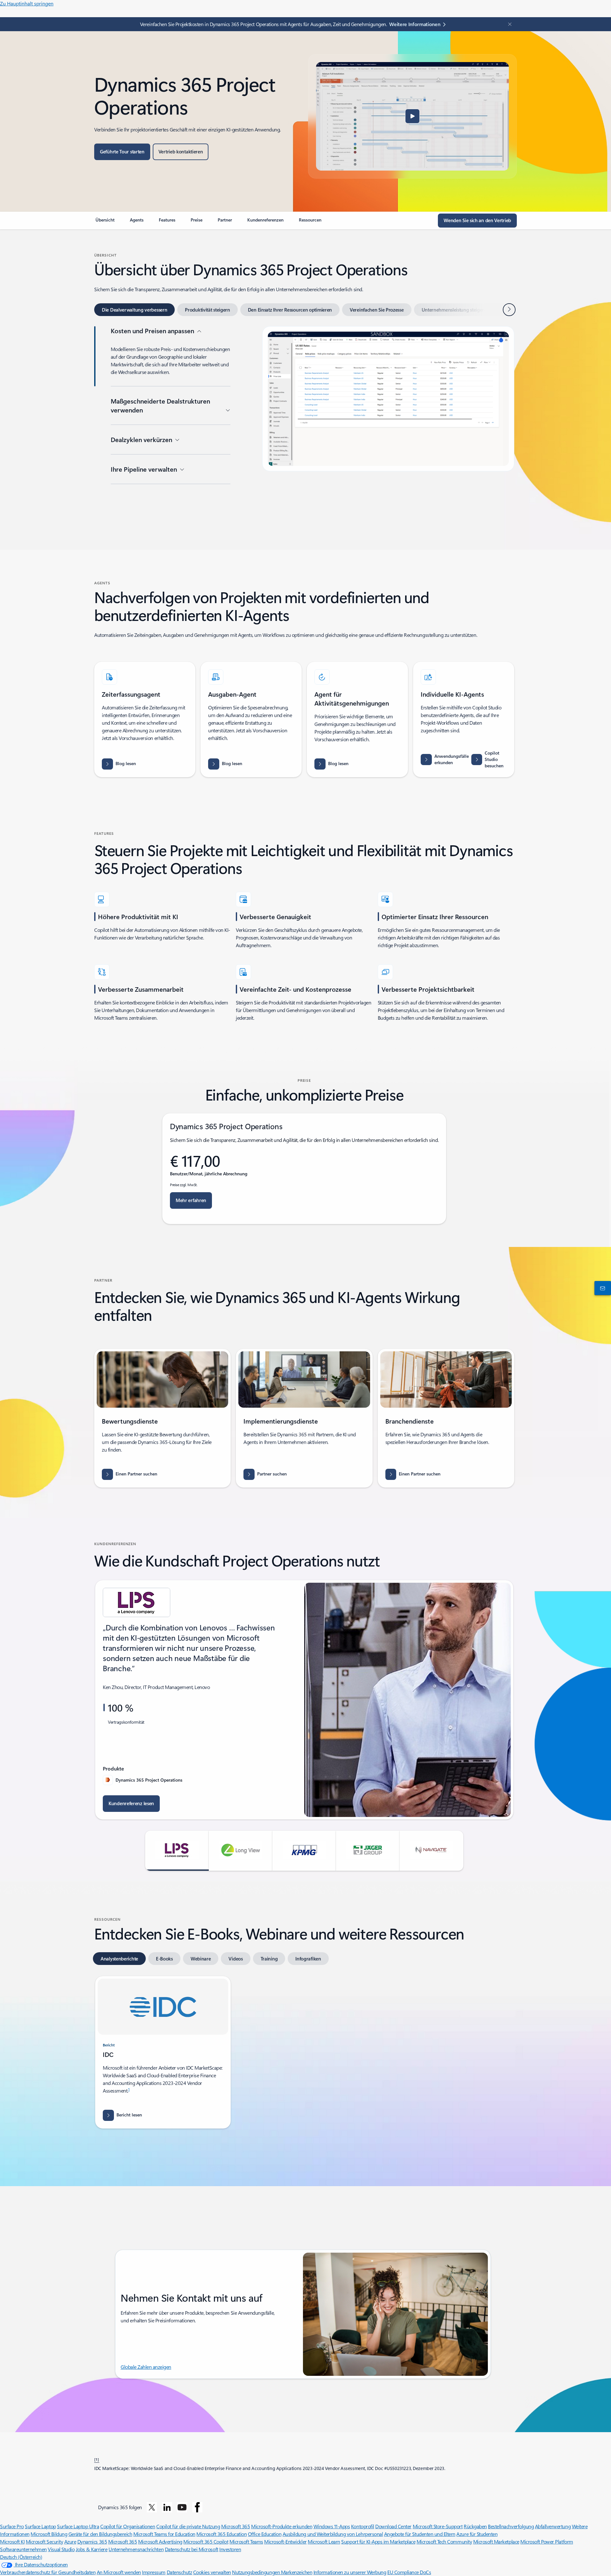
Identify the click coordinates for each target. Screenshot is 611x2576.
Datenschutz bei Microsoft (192, 2549)
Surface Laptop (40, 2526)
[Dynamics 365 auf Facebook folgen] (197, 2507)
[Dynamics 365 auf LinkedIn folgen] (167, 2507)
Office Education (265, 2534)
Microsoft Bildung (49, 2534)
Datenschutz (179, 2572)
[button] (412, 116)
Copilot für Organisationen (128, 2526)
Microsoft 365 (236, 2526)
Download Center (393, 2526)
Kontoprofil (363, 2526)
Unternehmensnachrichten (136, 2549)
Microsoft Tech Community (444, 2541)
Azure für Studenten (477, 2534)
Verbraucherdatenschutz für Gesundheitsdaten (48, 2572)
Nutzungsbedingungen (256, 2572)
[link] (105, 222)
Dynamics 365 (92, 2541)
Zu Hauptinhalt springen (27, 3)
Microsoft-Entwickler (285, 2541)
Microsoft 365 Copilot (206, 2541)
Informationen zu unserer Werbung (350, 2572)
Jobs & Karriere (92, 2549)
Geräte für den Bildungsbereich (100, 2534)
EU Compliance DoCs (409, 2572)
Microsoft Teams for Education (164, 2534)
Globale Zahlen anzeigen (146, 2367)
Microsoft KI (12, 2541)
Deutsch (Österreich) (21, 2557)
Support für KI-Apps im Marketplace (378, 2541)
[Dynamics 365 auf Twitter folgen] (152, 2507)
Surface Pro (12, 2526)
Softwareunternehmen (23, 2549)
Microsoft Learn (324, 2541)
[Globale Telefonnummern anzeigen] (601, 1288)
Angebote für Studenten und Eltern (420, 2534)
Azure (70, 2541)
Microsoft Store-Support (438, 2526)
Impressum (154, 2572)
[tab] (134, 310)
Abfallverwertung (553, 2526)
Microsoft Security (44, 2541)
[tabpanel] (304, 426)
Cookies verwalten (212, 2572)
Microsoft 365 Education (221, 2534)
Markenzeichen (297, 2572)
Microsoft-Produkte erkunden (282, 2526)
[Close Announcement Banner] (508, 24)
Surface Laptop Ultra (78, 2526)
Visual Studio (61, 2549)
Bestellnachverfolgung (511, 2526)
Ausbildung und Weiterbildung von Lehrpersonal (333, 2534)
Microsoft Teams (246, 2541)
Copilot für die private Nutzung (188, 2526)
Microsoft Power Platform (547, 2541)
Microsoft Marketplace (496, 2541)
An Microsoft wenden (119, 2572)
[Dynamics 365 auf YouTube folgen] (182, 2507)
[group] (304, 1700)
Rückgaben (475, 2526)
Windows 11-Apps (332, 2526)
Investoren (230, 2549)
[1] (97, 2459)
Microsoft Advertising (160, 2541)
